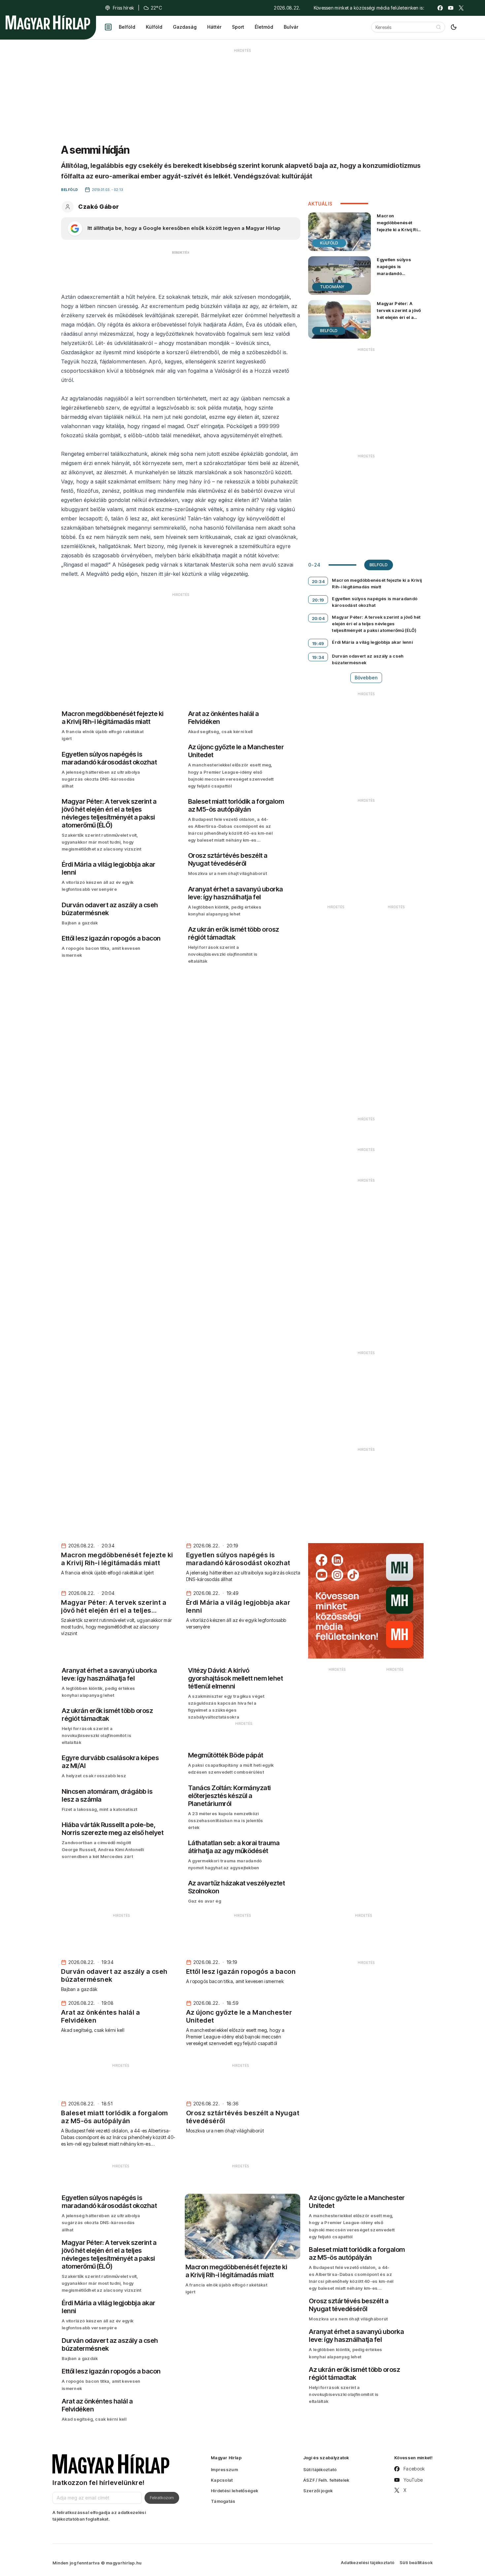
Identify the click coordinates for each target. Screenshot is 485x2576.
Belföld (127, 27)
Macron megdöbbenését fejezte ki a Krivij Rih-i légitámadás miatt (400, 226)
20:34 (318, 581)
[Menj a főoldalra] (48, 22)
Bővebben (366, 678)
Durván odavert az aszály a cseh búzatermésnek (368, 659)
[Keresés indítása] (438, 27)
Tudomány (332, 287)
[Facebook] (440, 8)
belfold (379, 565)
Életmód (264, 27)
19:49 (318, 643)
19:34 (318, 657)
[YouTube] (451, 8)
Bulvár (291, 27)
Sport (238, 27)
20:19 (318, 600)
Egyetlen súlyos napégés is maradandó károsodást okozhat (399, 270)
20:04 (318, 618)
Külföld (154, 27)
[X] (461, 8)
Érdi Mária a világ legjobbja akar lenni (372, 642)
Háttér (214, 27)
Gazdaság (185, 27)
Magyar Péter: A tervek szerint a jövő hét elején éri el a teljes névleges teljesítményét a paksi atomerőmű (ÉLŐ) (399, 324)
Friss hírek (123, 8)
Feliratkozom (162, 2498)
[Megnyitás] (108, 27)
